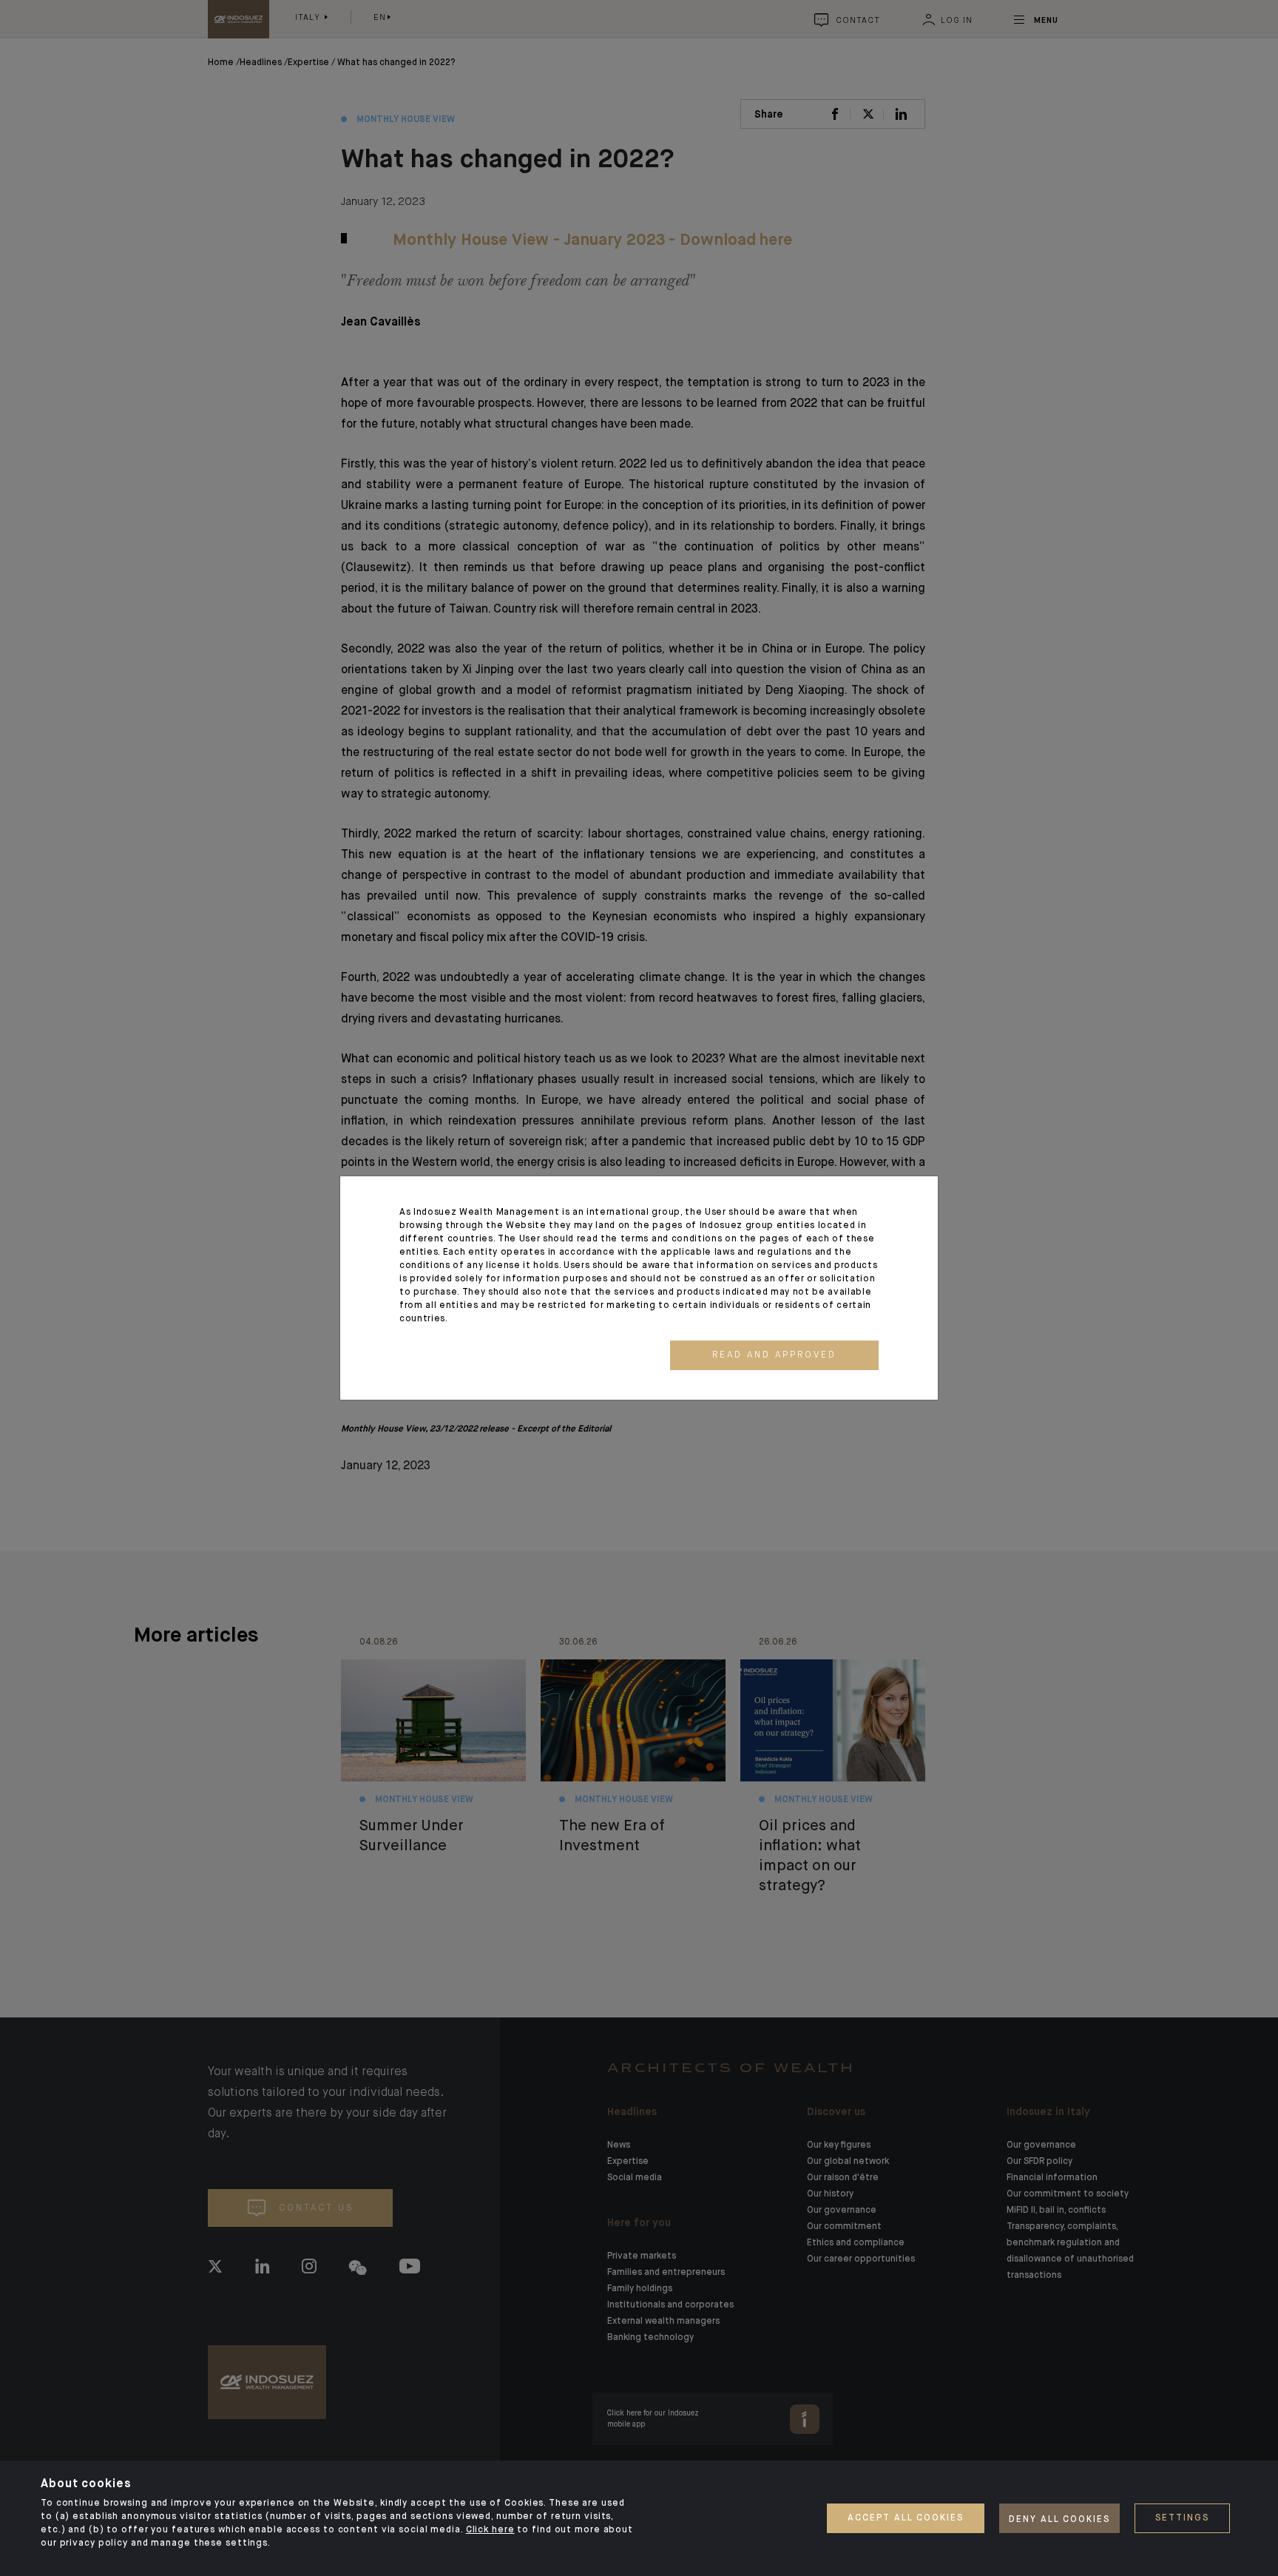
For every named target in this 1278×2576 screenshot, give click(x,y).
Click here (490, 2530)
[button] (774, 1355)
